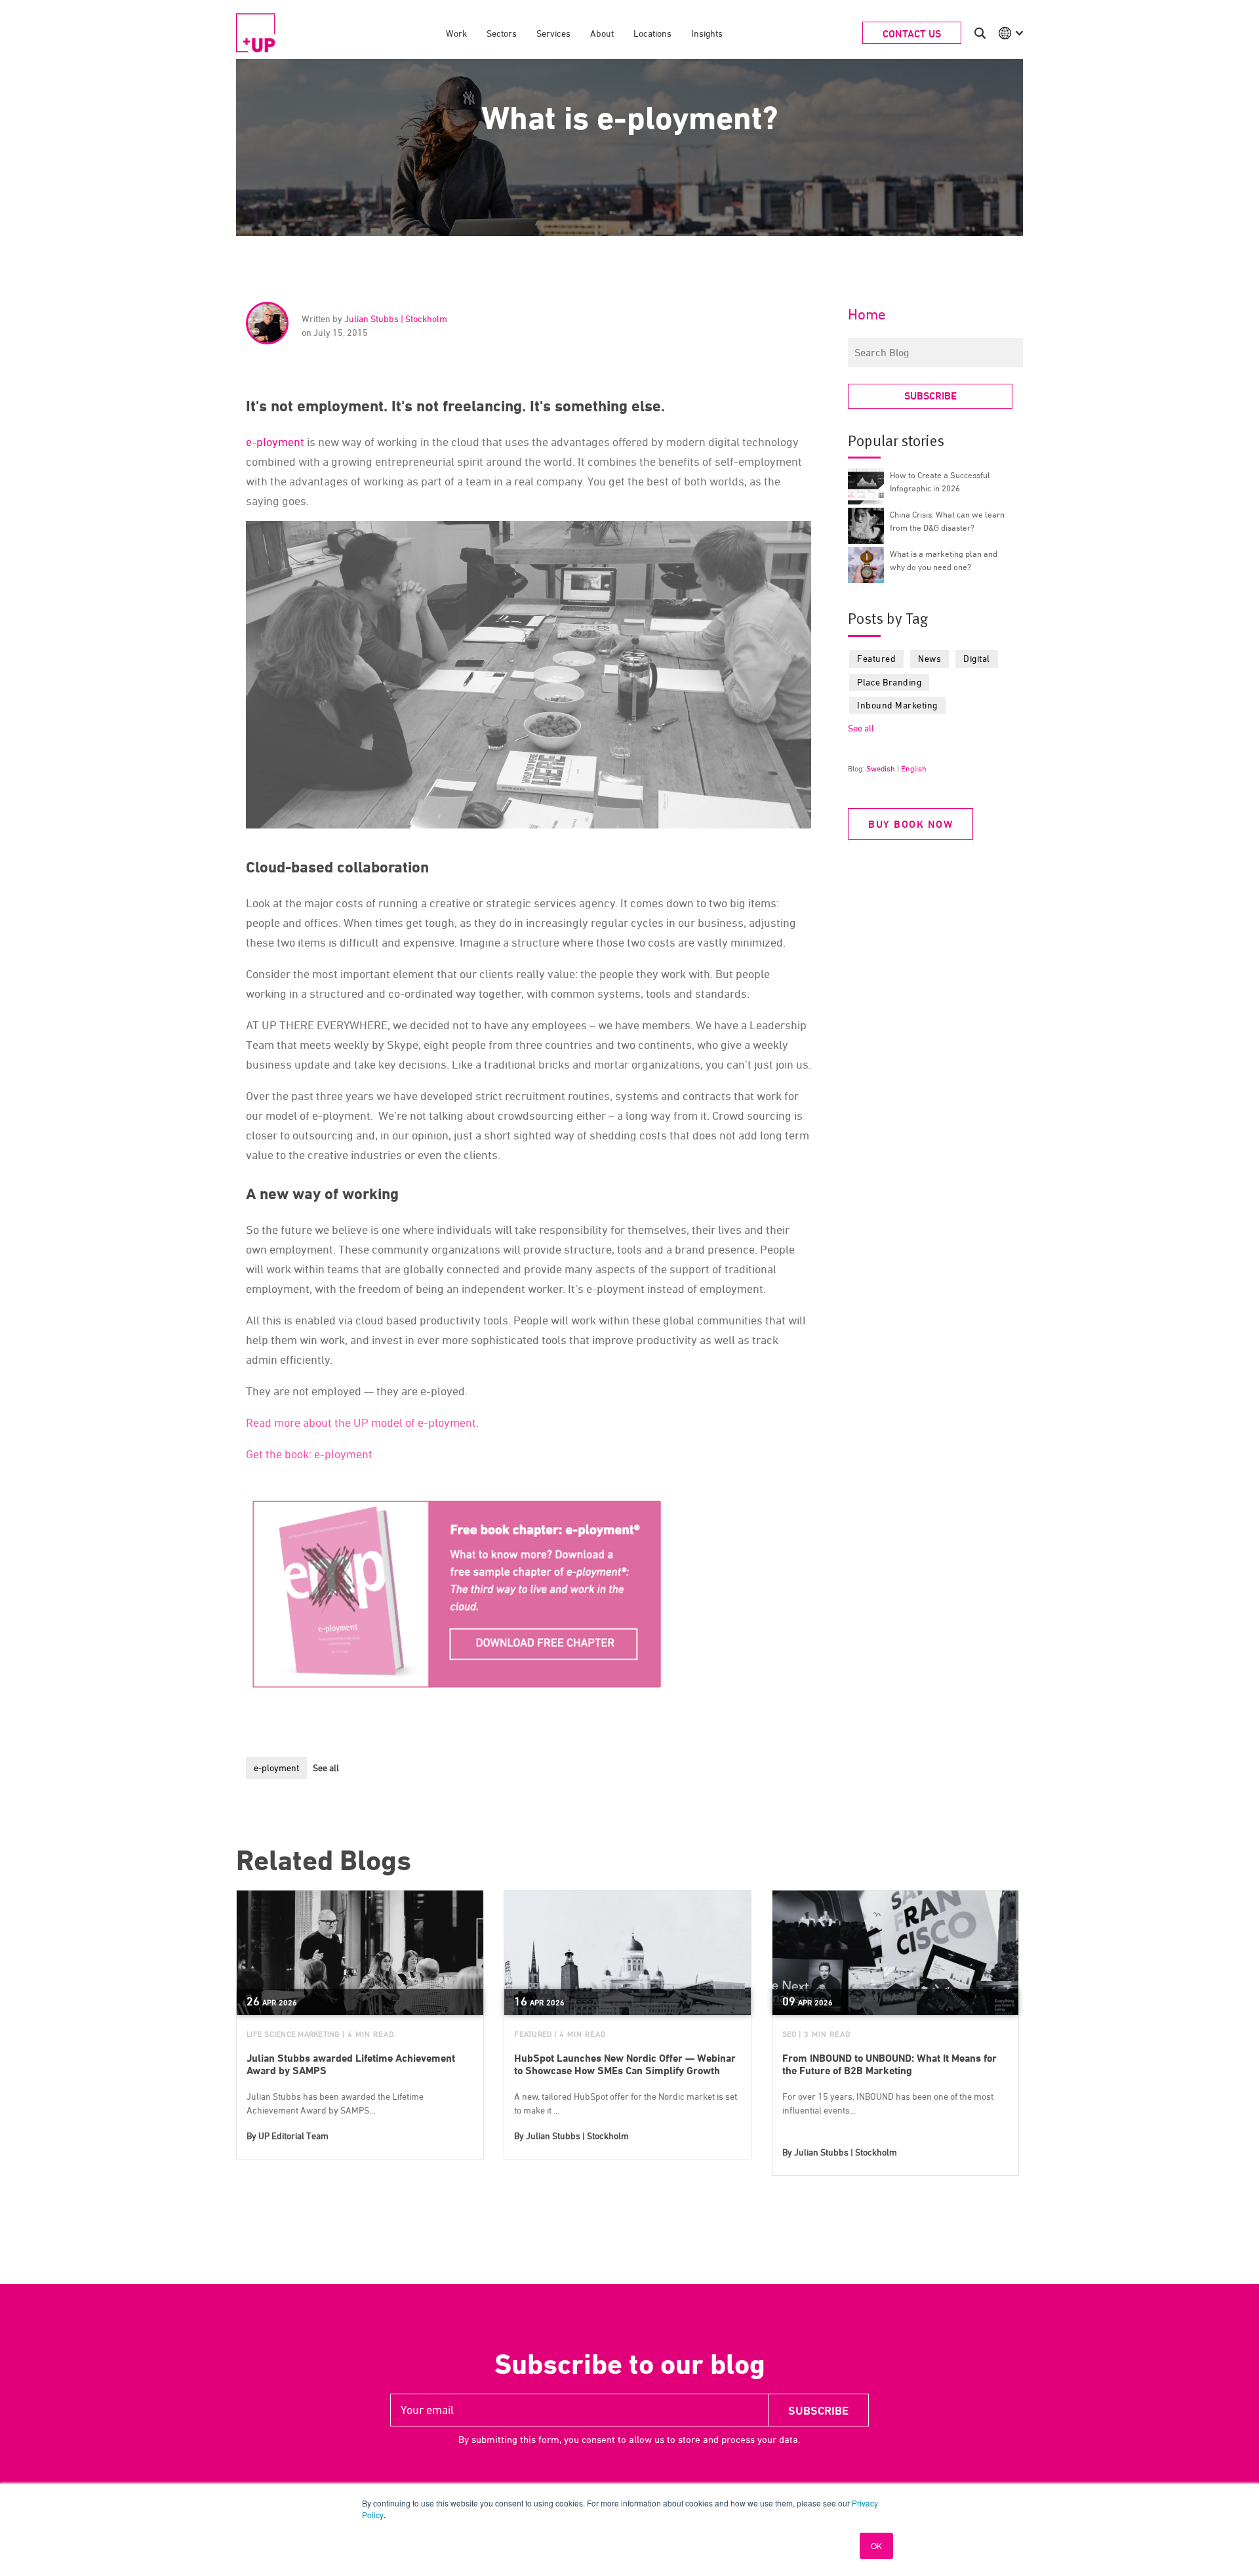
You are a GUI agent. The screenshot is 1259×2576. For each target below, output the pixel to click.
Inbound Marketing (897, 705)
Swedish (881, 768)
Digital (977, 658)
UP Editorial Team (293, 2136)
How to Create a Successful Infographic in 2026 (940, 481)
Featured (876, 658)
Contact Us (912, 34)
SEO (789, 2034)
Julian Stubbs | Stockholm (396, 318)
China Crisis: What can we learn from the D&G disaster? (947, 521)
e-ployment (275, 442)
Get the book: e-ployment (309, 1454)
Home (867, 314)
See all (326, 1768)
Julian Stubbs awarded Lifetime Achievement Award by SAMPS (351, 2064)
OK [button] (876, 2545)
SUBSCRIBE (930, 396)
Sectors (502, 33)
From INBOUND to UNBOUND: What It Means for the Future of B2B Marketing (889, 2064)
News (929, 658)
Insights (707, 33)
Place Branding (889, 682)
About (602, 33)
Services (553, 33)
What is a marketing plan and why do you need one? (944, 560)
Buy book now (910, 824)
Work (456, 33)
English (914, 768)
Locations (652, 33)
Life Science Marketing (293, 2034)
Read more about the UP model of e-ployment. (362, 1422)
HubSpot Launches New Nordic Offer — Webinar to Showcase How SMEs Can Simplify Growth (625, 2064)
